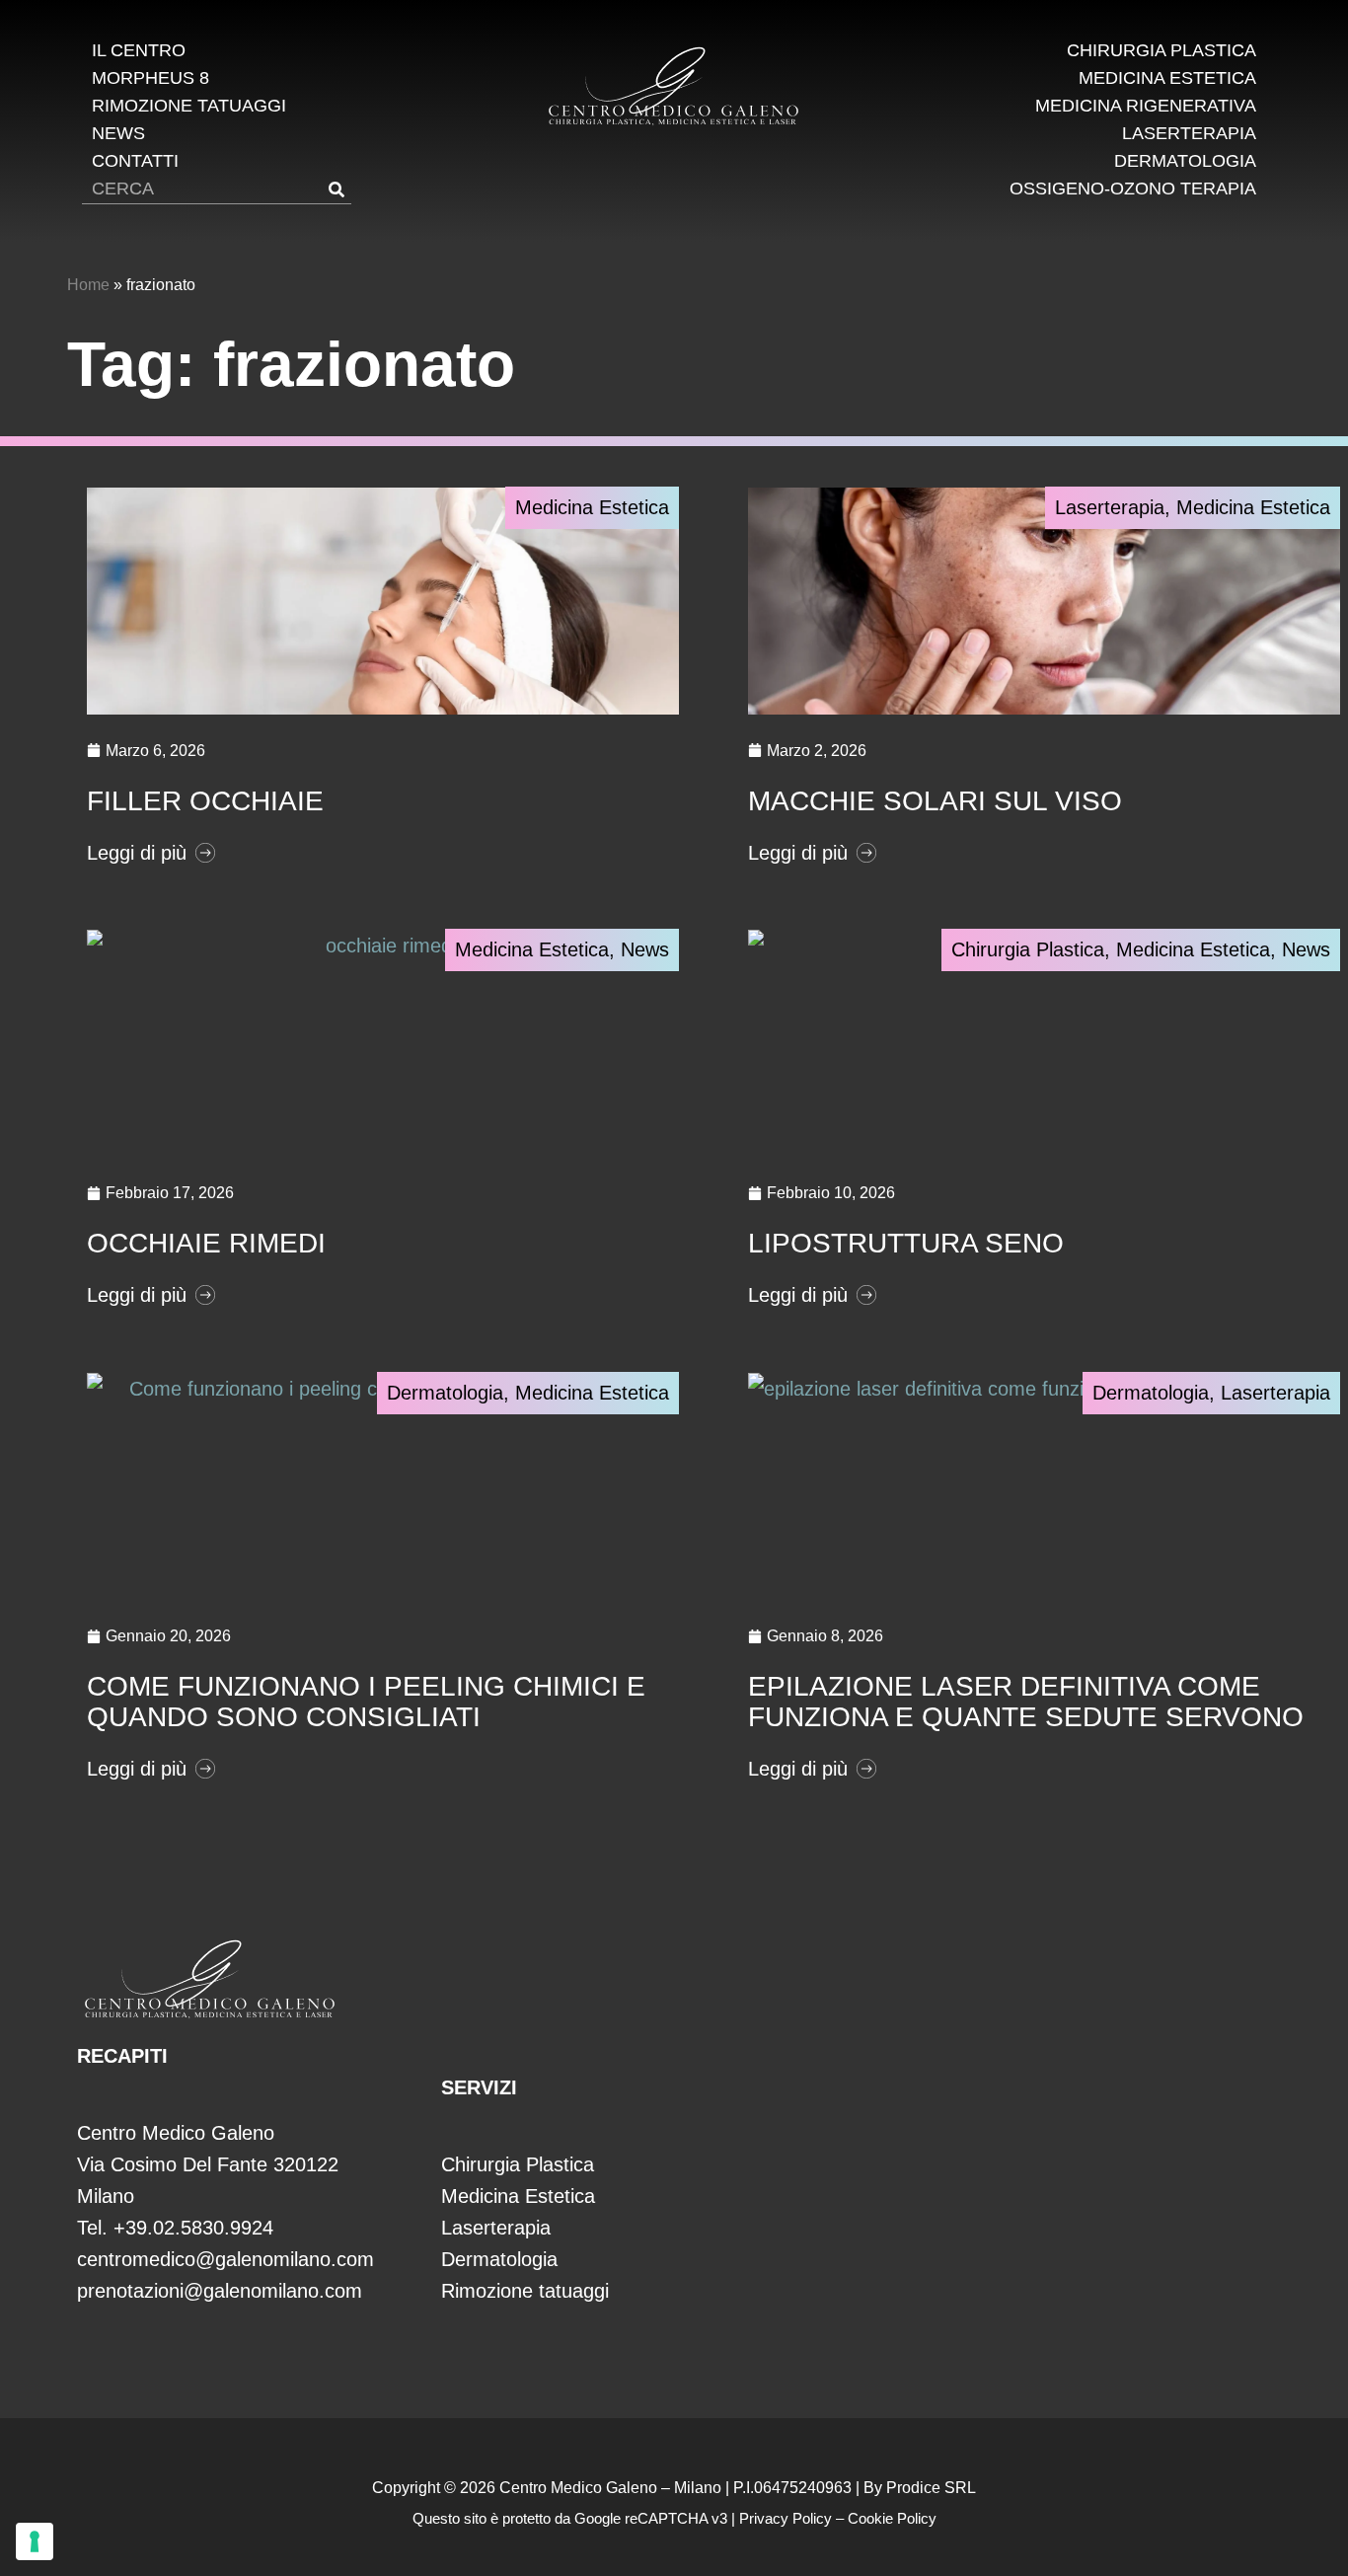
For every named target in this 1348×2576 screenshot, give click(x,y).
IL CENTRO (139, 50)
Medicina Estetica (1167, 78)
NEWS (118, 133)
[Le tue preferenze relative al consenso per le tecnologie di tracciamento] (35, 2541)
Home (88, 285)
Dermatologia (1185, 161)
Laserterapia (1189, 133)
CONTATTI (135, 161)
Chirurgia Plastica (1161, 50)
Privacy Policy (786, 2518)
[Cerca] (337, 189)
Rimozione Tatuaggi (189, 106)
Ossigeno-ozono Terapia (1133, 189)
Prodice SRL (931, 2488)
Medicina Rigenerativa (1146, 106)
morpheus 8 (150, 78)
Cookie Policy (892, 2518)
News (645, 949)
